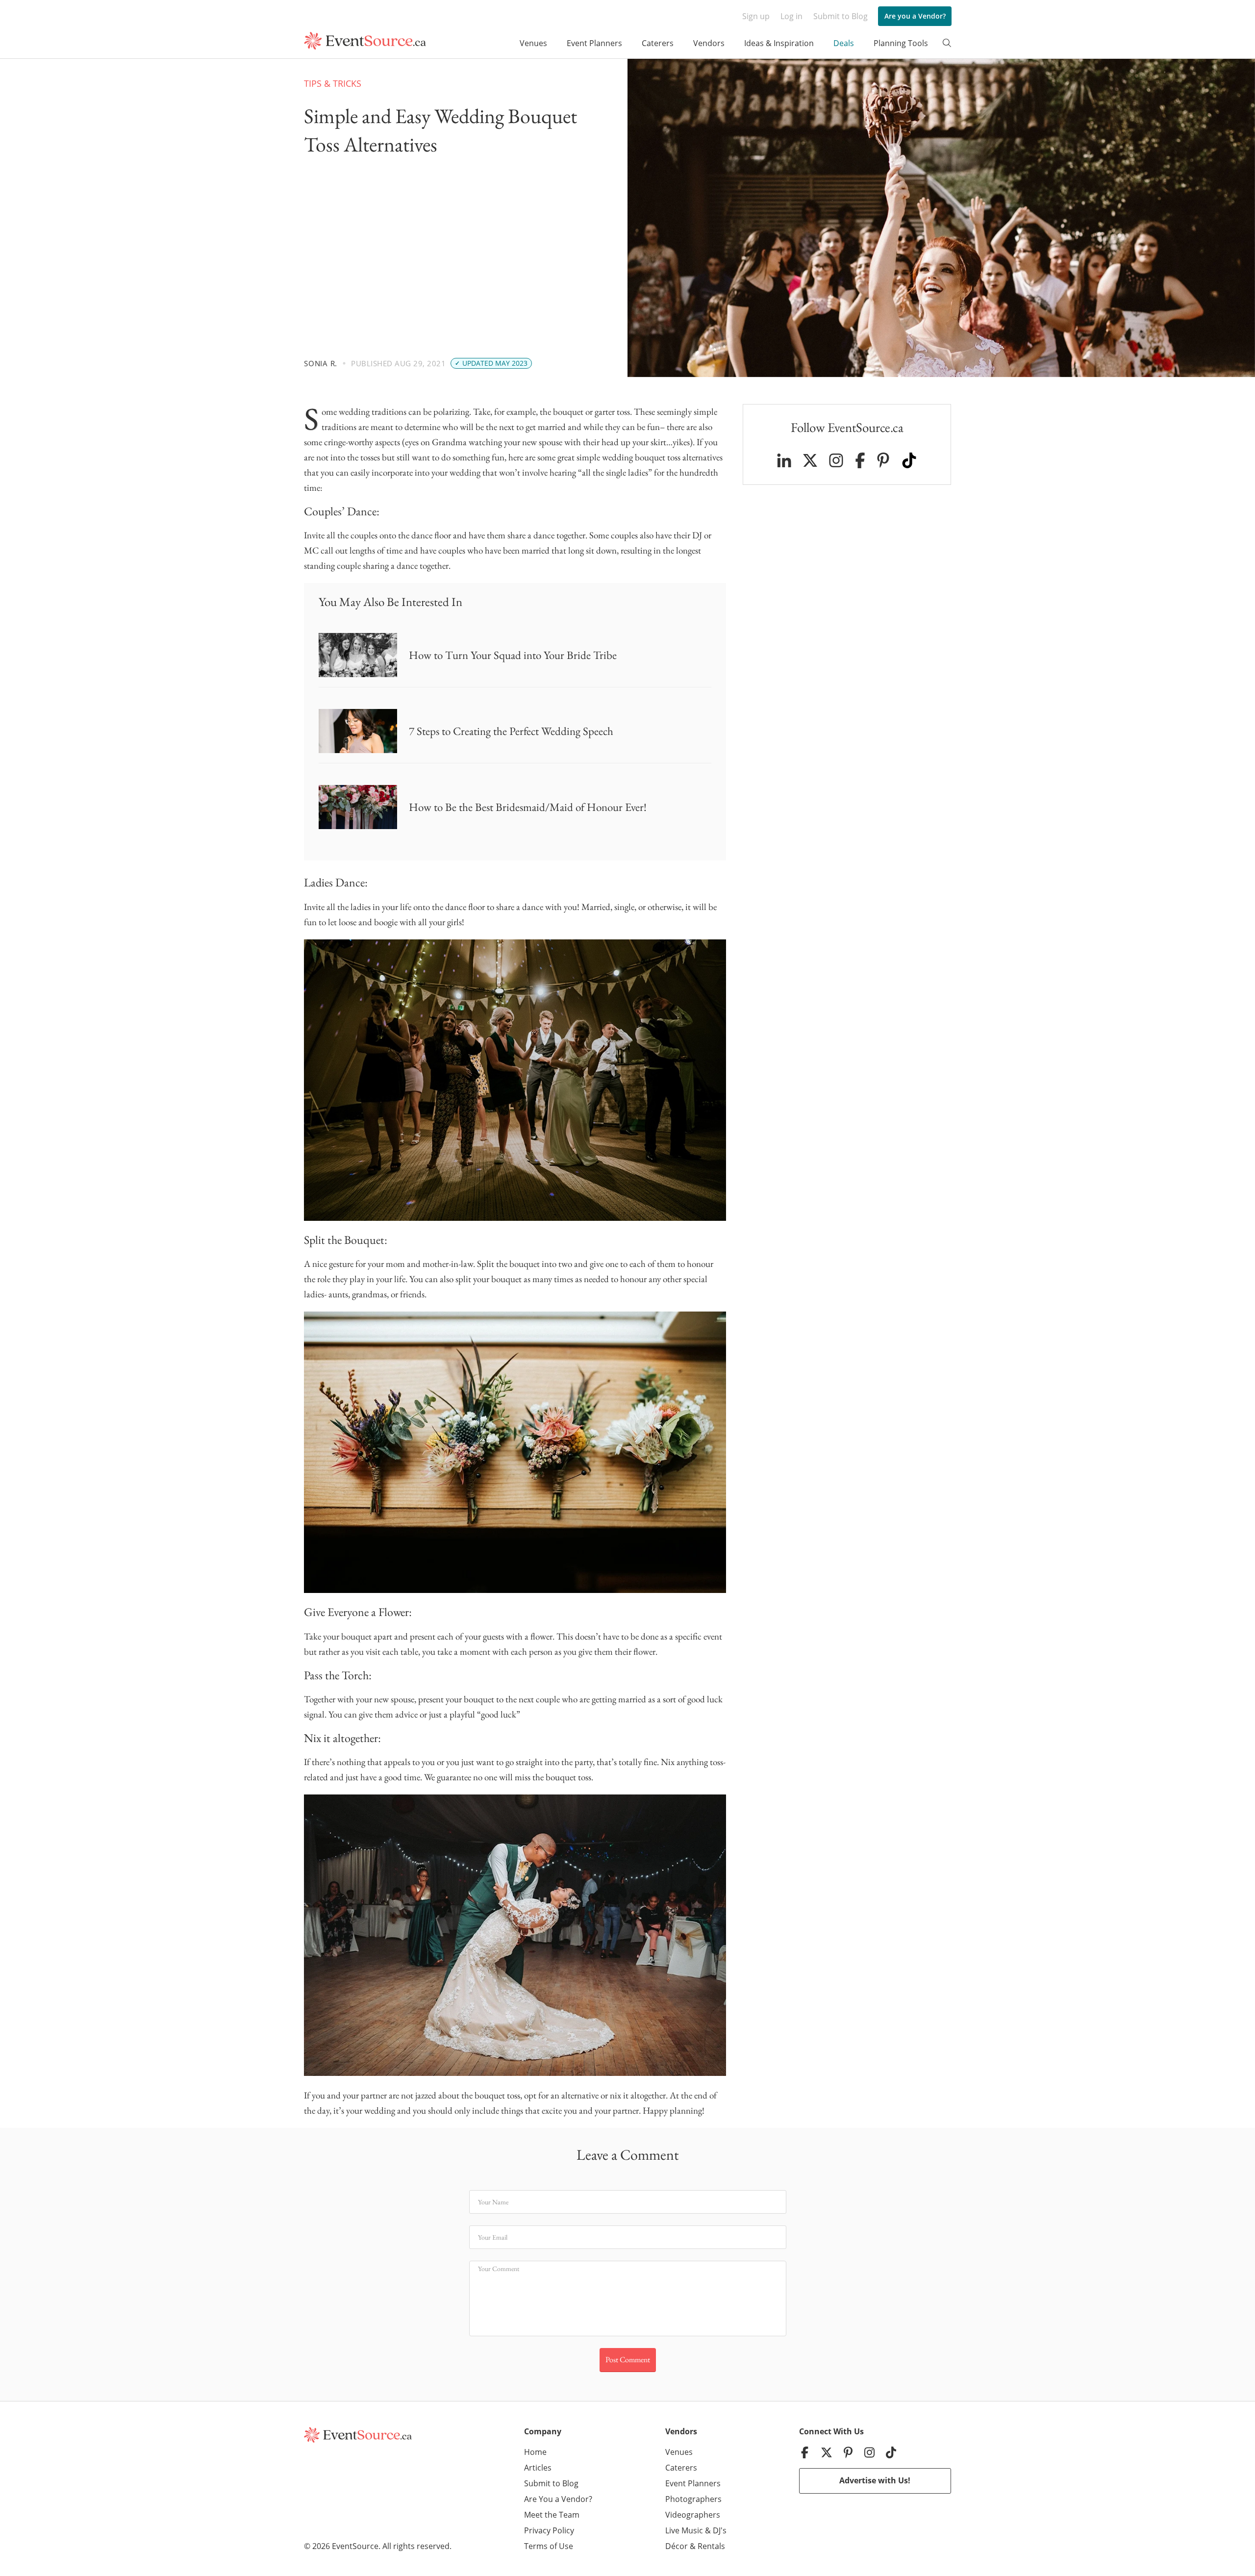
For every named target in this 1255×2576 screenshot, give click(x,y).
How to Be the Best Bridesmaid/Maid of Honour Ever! (528, 807)
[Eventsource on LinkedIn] (784, 460)
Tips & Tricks (333, 83)
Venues (533, 43)
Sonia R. (321, 363)
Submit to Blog (841, 16)
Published (372, 363)
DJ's (720, 2530)
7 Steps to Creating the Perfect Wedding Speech (511, 731)
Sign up (756, 16)
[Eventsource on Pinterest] (883, 460)
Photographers (693, 2499)
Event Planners (594, 43)
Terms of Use (549, 2546)
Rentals (711, 2546)
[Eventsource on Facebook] (860, 460)
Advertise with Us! (875, 2480)
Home (535, 2452)
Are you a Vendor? (915, 16)
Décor (677, 2546)
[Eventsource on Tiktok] (909, 460)
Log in (791, 16)
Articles (538, 2468)
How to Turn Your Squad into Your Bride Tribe (513, 655)
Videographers (693, 2515)
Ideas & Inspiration (779, 43)
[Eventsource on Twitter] (810, 460)
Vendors (709, 43)
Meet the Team (552, 2515)
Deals (844, 43)
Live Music (684, 2530)
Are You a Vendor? (558, 2499)
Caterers (658, 43)
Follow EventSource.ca (847, 427)
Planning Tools (901, 43)
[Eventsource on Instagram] (836, 460)
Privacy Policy (549, 2530)
